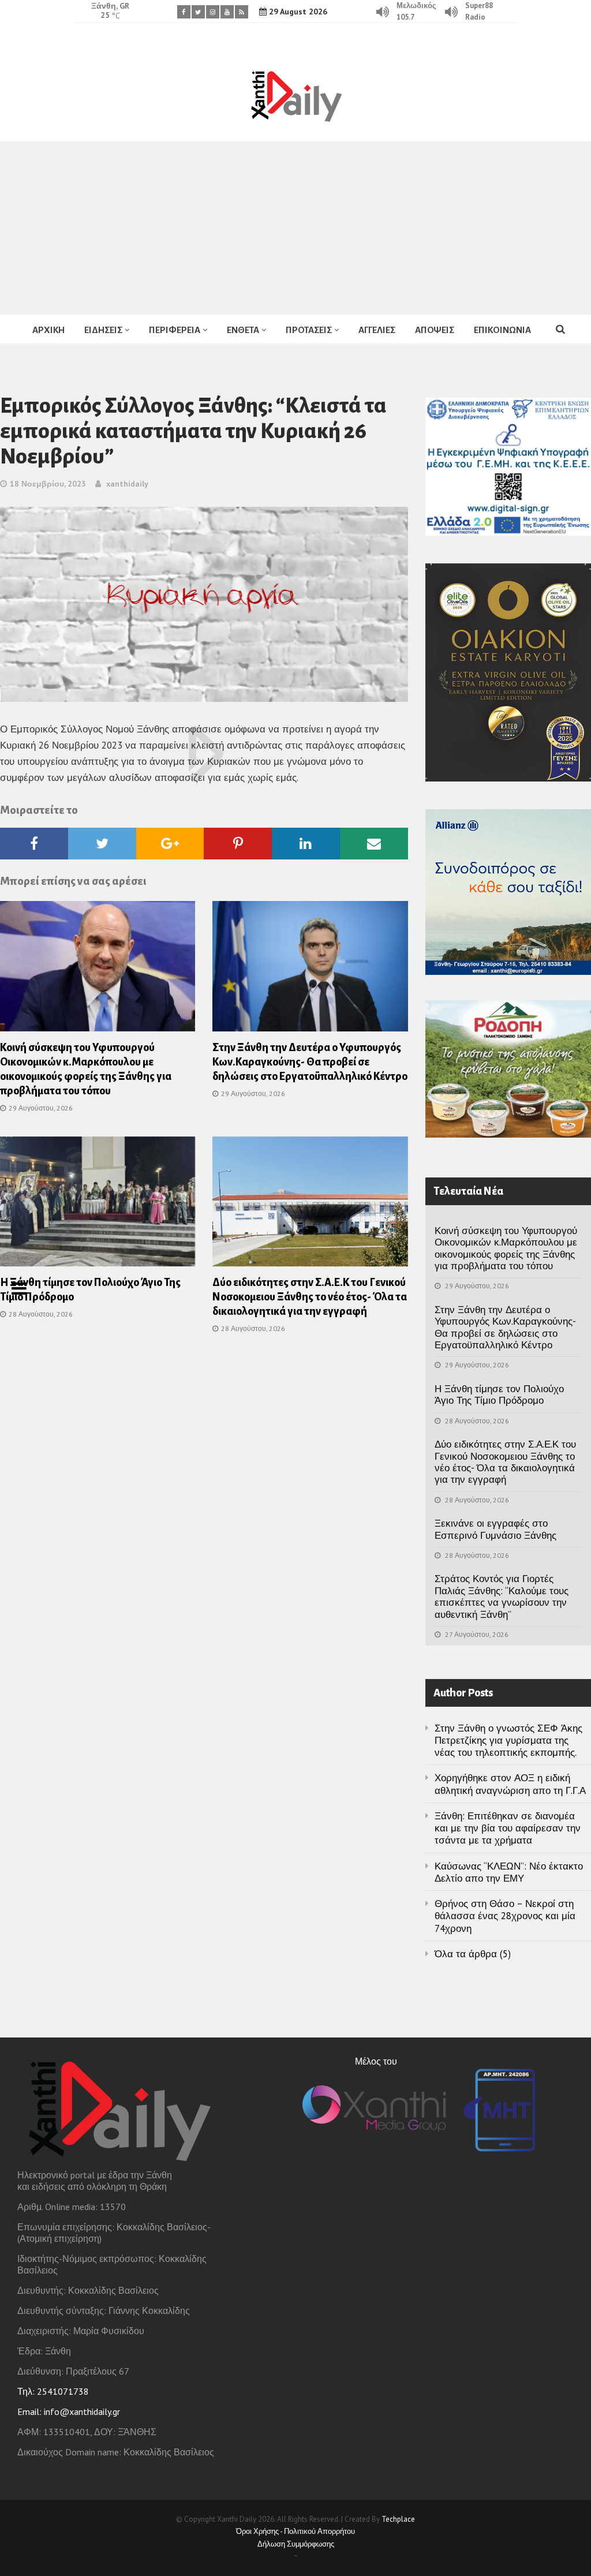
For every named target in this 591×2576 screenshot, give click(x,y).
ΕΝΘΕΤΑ (243, 330)
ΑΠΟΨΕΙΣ (435, 330)
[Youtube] (227, 12)
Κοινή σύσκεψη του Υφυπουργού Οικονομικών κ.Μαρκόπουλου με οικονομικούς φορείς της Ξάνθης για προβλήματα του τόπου (506, 1248)
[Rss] (242, 12)
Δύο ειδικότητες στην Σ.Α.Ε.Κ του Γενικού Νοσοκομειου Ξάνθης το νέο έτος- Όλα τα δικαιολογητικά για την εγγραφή (310, 1297)
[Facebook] (184, 12)
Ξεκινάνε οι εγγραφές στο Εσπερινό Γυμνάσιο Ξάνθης (495, 1529)
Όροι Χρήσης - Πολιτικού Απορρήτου (295, 2531)
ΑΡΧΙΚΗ (48, 330)
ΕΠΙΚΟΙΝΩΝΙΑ (502, 330)
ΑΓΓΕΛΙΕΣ (377, 330)
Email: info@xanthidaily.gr (69, 2412)
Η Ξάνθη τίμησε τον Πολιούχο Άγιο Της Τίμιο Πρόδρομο (499, 1394)
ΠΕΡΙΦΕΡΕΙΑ (175, 330)
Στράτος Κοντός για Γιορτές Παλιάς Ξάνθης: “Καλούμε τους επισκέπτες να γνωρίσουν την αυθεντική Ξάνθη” (502, 1596)
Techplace (398, 2519)
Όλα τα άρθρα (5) (473, 1954)
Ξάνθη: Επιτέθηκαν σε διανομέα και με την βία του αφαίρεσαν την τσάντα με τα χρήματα (508, 1828)
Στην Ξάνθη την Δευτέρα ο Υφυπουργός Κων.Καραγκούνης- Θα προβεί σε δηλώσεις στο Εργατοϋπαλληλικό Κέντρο (310, 1062)
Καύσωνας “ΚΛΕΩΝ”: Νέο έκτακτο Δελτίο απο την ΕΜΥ (509, 1872)
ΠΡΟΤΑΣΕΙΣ (309, 330)
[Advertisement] (295, 228)
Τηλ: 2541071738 (53, 2391)
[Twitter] (198, 12)
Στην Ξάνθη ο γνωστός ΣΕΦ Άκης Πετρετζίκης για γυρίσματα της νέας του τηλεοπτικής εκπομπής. (508, 1741)
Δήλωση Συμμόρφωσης (296, 2544)
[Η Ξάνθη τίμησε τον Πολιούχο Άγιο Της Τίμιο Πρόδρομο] (98, 1205)
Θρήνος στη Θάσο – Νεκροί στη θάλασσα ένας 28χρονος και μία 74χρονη (505, 1916)
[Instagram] (213, 12)
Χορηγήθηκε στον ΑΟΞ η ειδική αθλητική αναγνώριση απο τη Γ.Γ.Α (510, 1784)
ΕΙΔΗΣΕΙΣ (103, 330)
